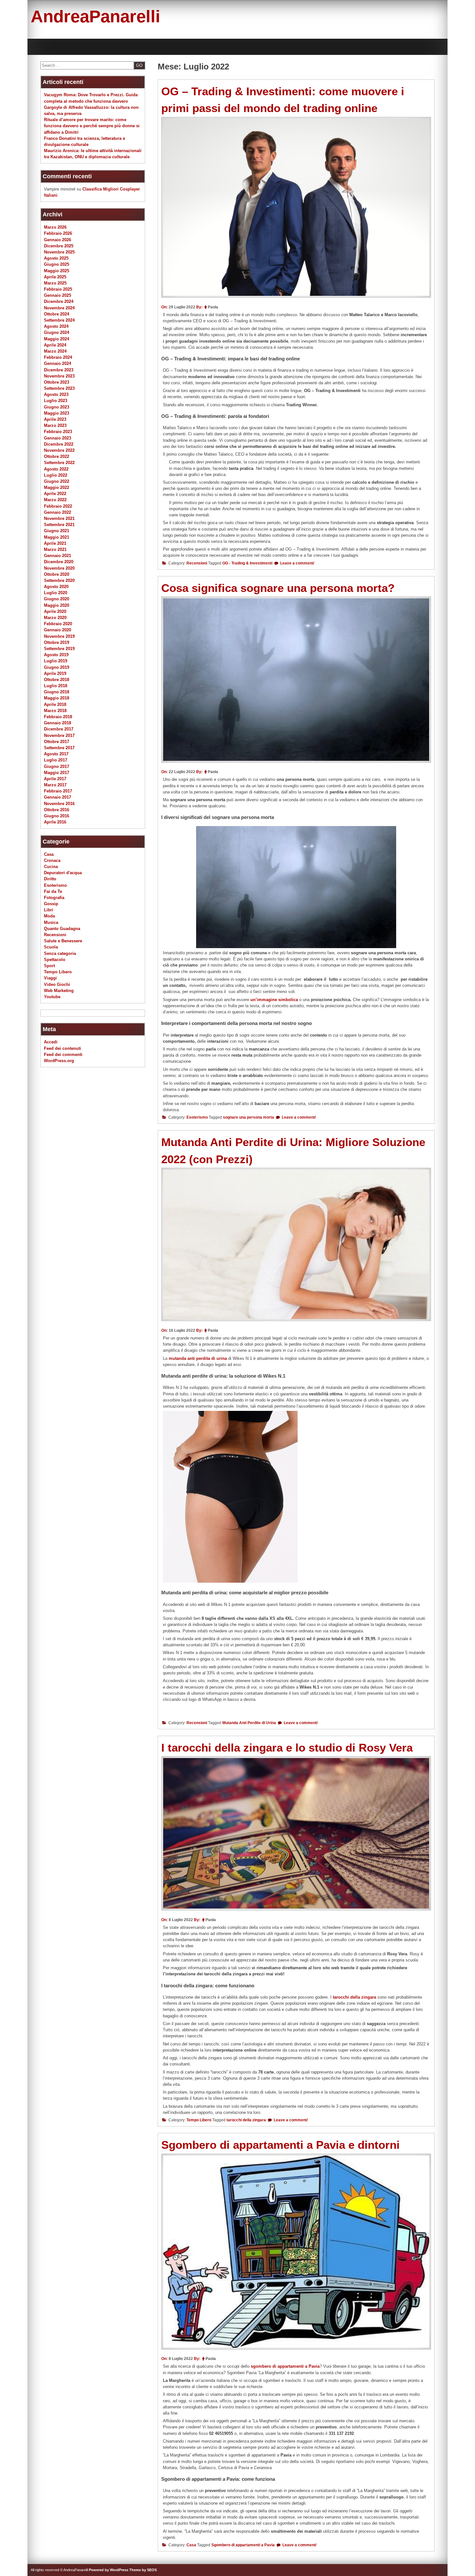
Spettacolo (55, 960)
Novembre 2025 (59, 252)
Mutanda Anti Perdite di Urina (249, 1723)
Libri (49, 910)
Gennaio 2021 (58, 556)
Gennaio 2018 (58, 723)
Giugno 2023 (57, 407)
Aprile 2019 (55, 673)
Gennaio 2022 (58, 512)
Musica (51, 922)
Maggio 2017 (57, 773)
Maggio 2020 (57, 605)
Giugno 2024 (57, 332)
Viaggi (50, 978)
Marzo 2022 (55, 500)
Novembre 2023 (59, 376)
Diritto (50, 879)
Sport (49, 966)
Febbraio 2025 (58, 289)
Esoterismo (197, 1117)
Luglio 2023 (56, 401)
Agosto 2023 (56, 394)
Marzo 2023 (55, 425)
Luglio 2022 (56, 475)
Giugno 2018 (57, 692)
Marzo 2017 (55, 785)
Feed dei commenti (63, 1055)
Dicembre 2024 (59, 301)
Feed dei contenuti (63, 1048)
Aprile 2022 (55, 494)
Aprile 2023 (55, 419)
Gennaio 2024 (58, 363)
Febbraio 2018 (58, 717)
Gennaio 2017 (58, 797)
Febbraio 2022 (58, 506)
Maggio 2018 (57, 698)
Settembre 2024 (59, 320)
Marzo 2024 (55, 351)
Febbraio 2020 (58, 624)
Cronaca (52, 860)
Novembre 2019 (59, 636)
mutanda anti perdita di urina (198, 1358)
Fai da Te (53, 891)
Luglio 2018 (56, 686)
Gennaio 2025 (58, 295)
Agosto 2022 (56, 469)
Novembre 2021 (59, 518)
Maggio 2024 (57, 339)
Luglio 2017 (56, 760)
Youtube (52, 997)
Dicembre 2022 (59, 444)
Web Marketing (59, 991)
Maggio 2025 (57, 271)
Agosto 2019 (56, 655)
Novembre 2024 (59, 308)
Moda (49, 916)
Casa (191, 2545)
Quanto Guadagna (62, 929)
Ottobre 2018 (57, 680)
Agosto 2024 (56, 326)
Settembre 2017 (59, 748)
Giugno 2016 (57, 816)
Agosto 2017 (56, 754)
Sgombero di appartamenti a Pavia (243, 2545)
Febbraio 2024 (58, 357)
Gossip (51, 904)
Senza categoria (60, 953)
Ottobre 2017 (57, 742)
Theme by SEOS (143, 2570)
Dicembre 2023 (59, 370)
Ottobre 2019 (57, 642)
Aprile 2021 (55, 543)
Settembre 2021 (59, 525)
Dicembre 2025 (59, 246)
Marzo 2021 (55, 549)
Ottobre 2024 (57, 314)
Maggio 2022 (57, 487)
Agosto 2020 (56, 587)
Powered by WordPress (109, 2570)
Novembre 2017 (59, 735)
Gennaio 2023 (58, 438)
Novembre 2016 (59, 804)
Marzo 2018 (55, 711)
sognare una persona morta (248, 1117)
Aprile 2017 (55, 779)
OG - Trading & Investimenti (247, 563)
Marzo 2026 (55, 227)
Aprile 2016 (55, 822)
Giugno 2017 (57, 766)
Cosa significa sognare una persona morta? (278, 588)
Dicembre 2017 (59, 729)
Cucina (51, 867)
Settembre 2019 (59, 649)
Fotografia (54, 898)
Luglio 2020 (56, 593)
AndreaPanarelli (95, 16)
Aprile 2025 (55, 277)
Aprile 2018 (55, 704)
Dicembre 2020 (59, 562)
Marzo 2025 (55, 283)
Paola (213, 307)
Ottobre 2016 (57, 810)
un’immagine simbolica (274, 1000)
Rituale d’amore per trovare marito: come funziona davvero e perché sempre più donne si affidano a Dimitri (92, 126)
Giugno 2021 (57, 531)
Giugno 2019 (57, 667)
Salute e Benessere (63, 941)
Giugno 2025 (57, 264)
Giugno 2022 (57, 481)
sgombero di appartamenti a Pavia (285, 2366)
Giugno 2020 (57, 599)
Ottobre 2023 (57, 382)
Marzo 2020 (55, 618)
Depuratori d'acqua (63, 873)
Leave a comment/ (297, 563)
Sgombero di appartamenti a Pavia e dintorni (280, 2145)
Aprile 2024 (55, 345)
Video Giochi (57, 984)
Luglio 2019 (56, 661)
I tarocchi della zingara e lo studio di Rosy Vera (287, 1748)
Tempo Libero (199, 2120)
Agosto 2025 (56, 258)
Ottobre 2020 (57, 574)
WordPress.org (59, 1061)
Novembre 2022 (59, 450)
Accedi (51, 1042)
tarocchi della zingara (354, 1997)
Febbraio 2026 (58, 233)
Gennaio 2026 (58, 240)
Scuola (51, 947)
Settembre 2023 (59, 388)
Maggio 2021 (57, 537)
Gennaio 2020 (58, 630)
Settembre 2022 (59, 463)
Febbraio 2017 (58, 791)
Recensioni (197, 563)
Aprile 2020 (55, 611)
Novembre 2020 (59, 568)
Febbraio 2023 (58, 432)
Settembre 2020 (59, 580)
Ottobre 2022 (57, 456)
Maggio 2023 (57, 413)
